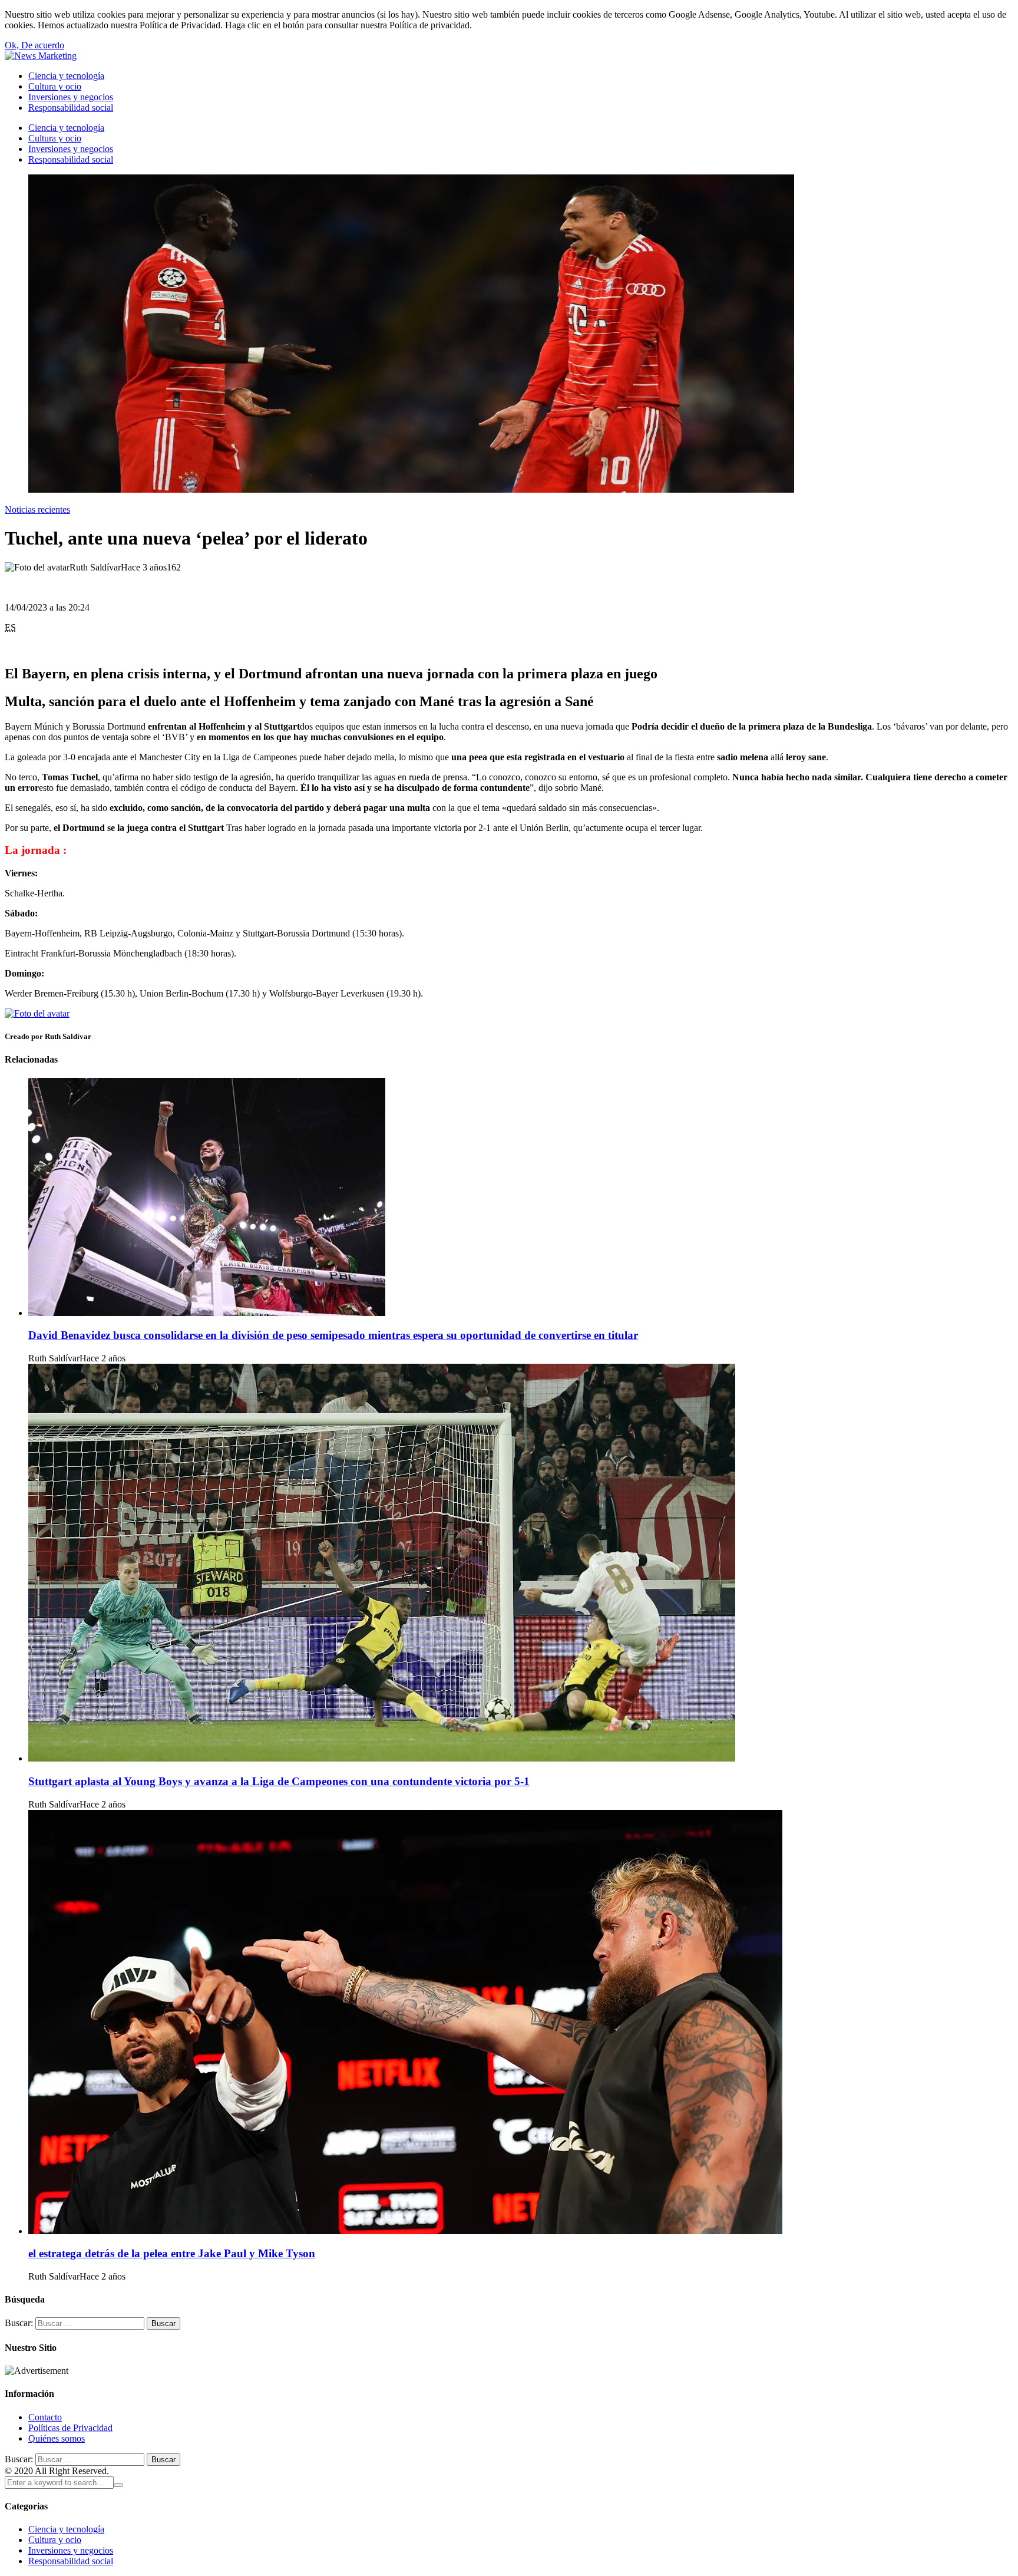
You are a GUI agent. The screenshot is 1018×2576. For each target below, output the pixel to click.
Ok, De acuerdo (34, 45)
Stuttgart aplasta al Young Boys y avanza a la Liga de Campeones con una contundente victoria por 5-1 (279, 1781)
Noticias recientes (37, 509)
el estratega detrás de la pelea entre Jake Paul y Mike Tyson (172, 2253)
